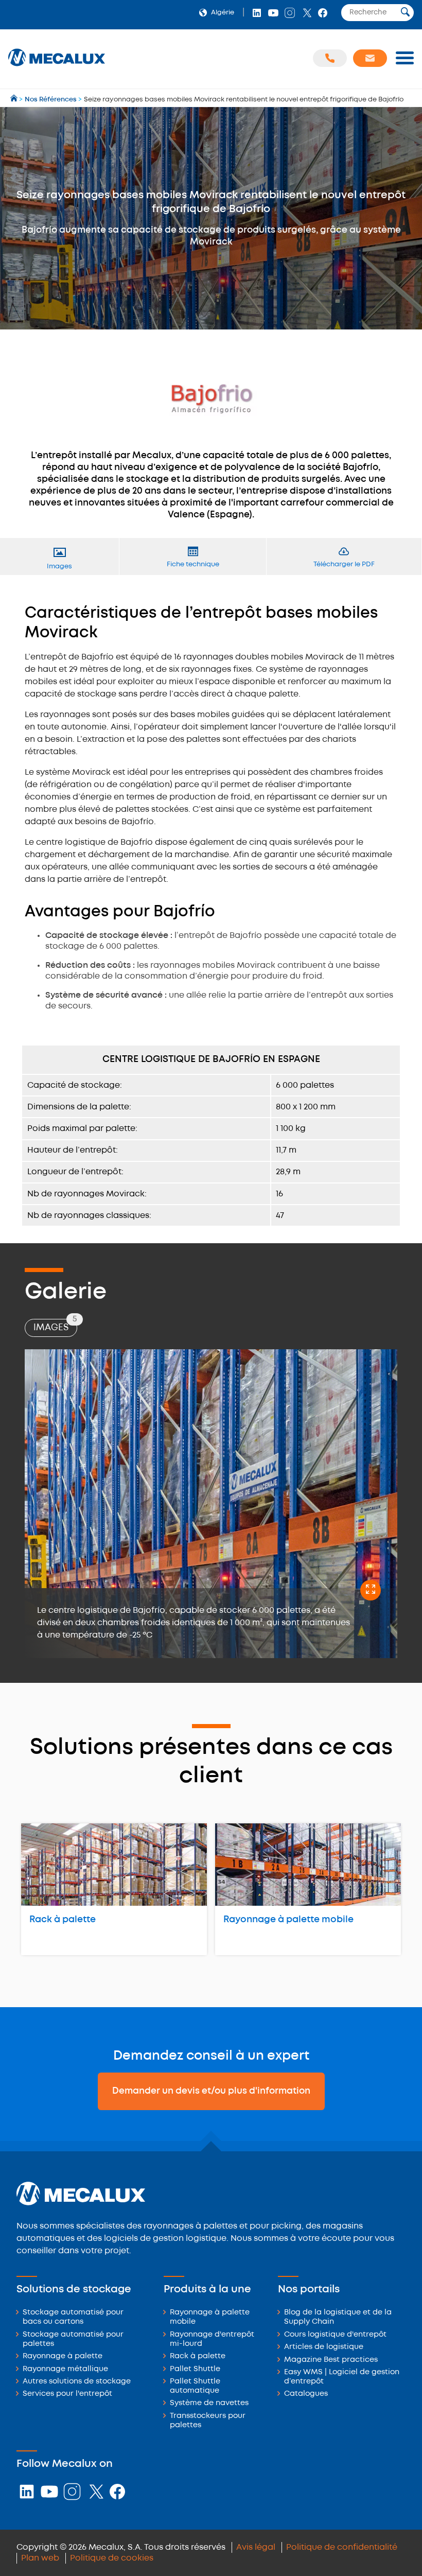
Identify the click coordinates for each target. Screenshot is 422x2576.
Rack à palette (63, 1920)
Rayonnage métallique (65, 2369)
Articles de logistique (324, 2347)
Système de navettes (209, 2403)
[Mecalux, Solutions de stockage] (57, 67)
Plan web (40, 2558)
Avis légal (256, 2547)
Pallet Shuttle (195, 2369)
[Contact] (370, 58)
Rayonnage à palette (63, 2356)
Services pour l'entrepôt (67, 2394)
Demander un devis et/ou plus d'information (211, 2091)
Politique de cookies (112, 2558)
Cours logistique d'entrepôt (335, 2335)
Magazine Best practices (331, 2360)
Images (55, 1325)
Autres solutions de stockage (77, 2382)
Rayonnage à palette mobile (288, 1920)
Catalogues (306, 2394)
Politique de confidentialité (342, 2547)
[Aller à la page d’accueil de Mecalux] (15, 100)
